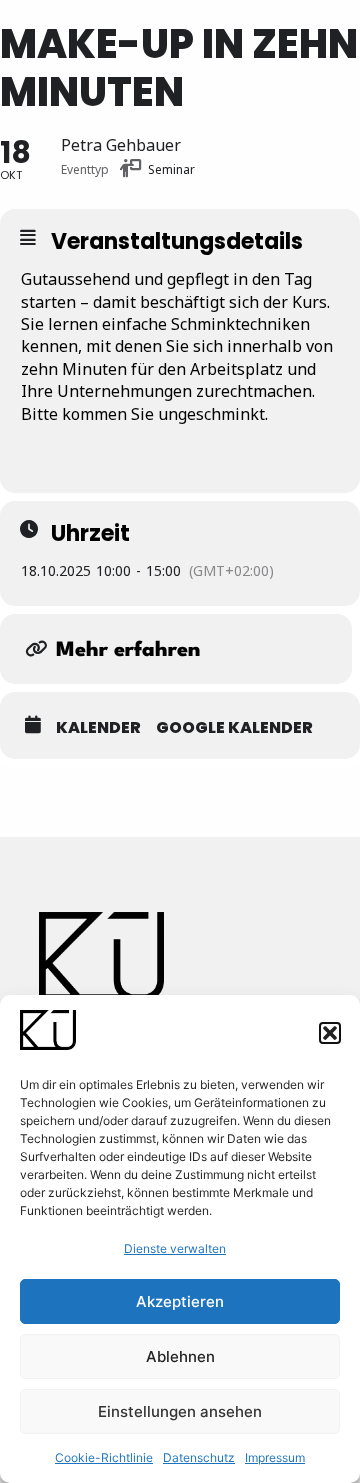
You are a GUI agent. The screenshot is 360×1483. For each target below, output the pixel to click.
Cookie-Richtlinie (104, 1457)
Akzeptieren (180, 1301)
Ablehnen (180, 1356)
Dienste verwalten (175, 1248)
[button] (330, 1033)
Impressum (275, 1457)
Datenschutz (199, 1457)
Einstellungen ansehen (180, 1411)
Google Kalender (234, 728)
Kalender (98, 728)
